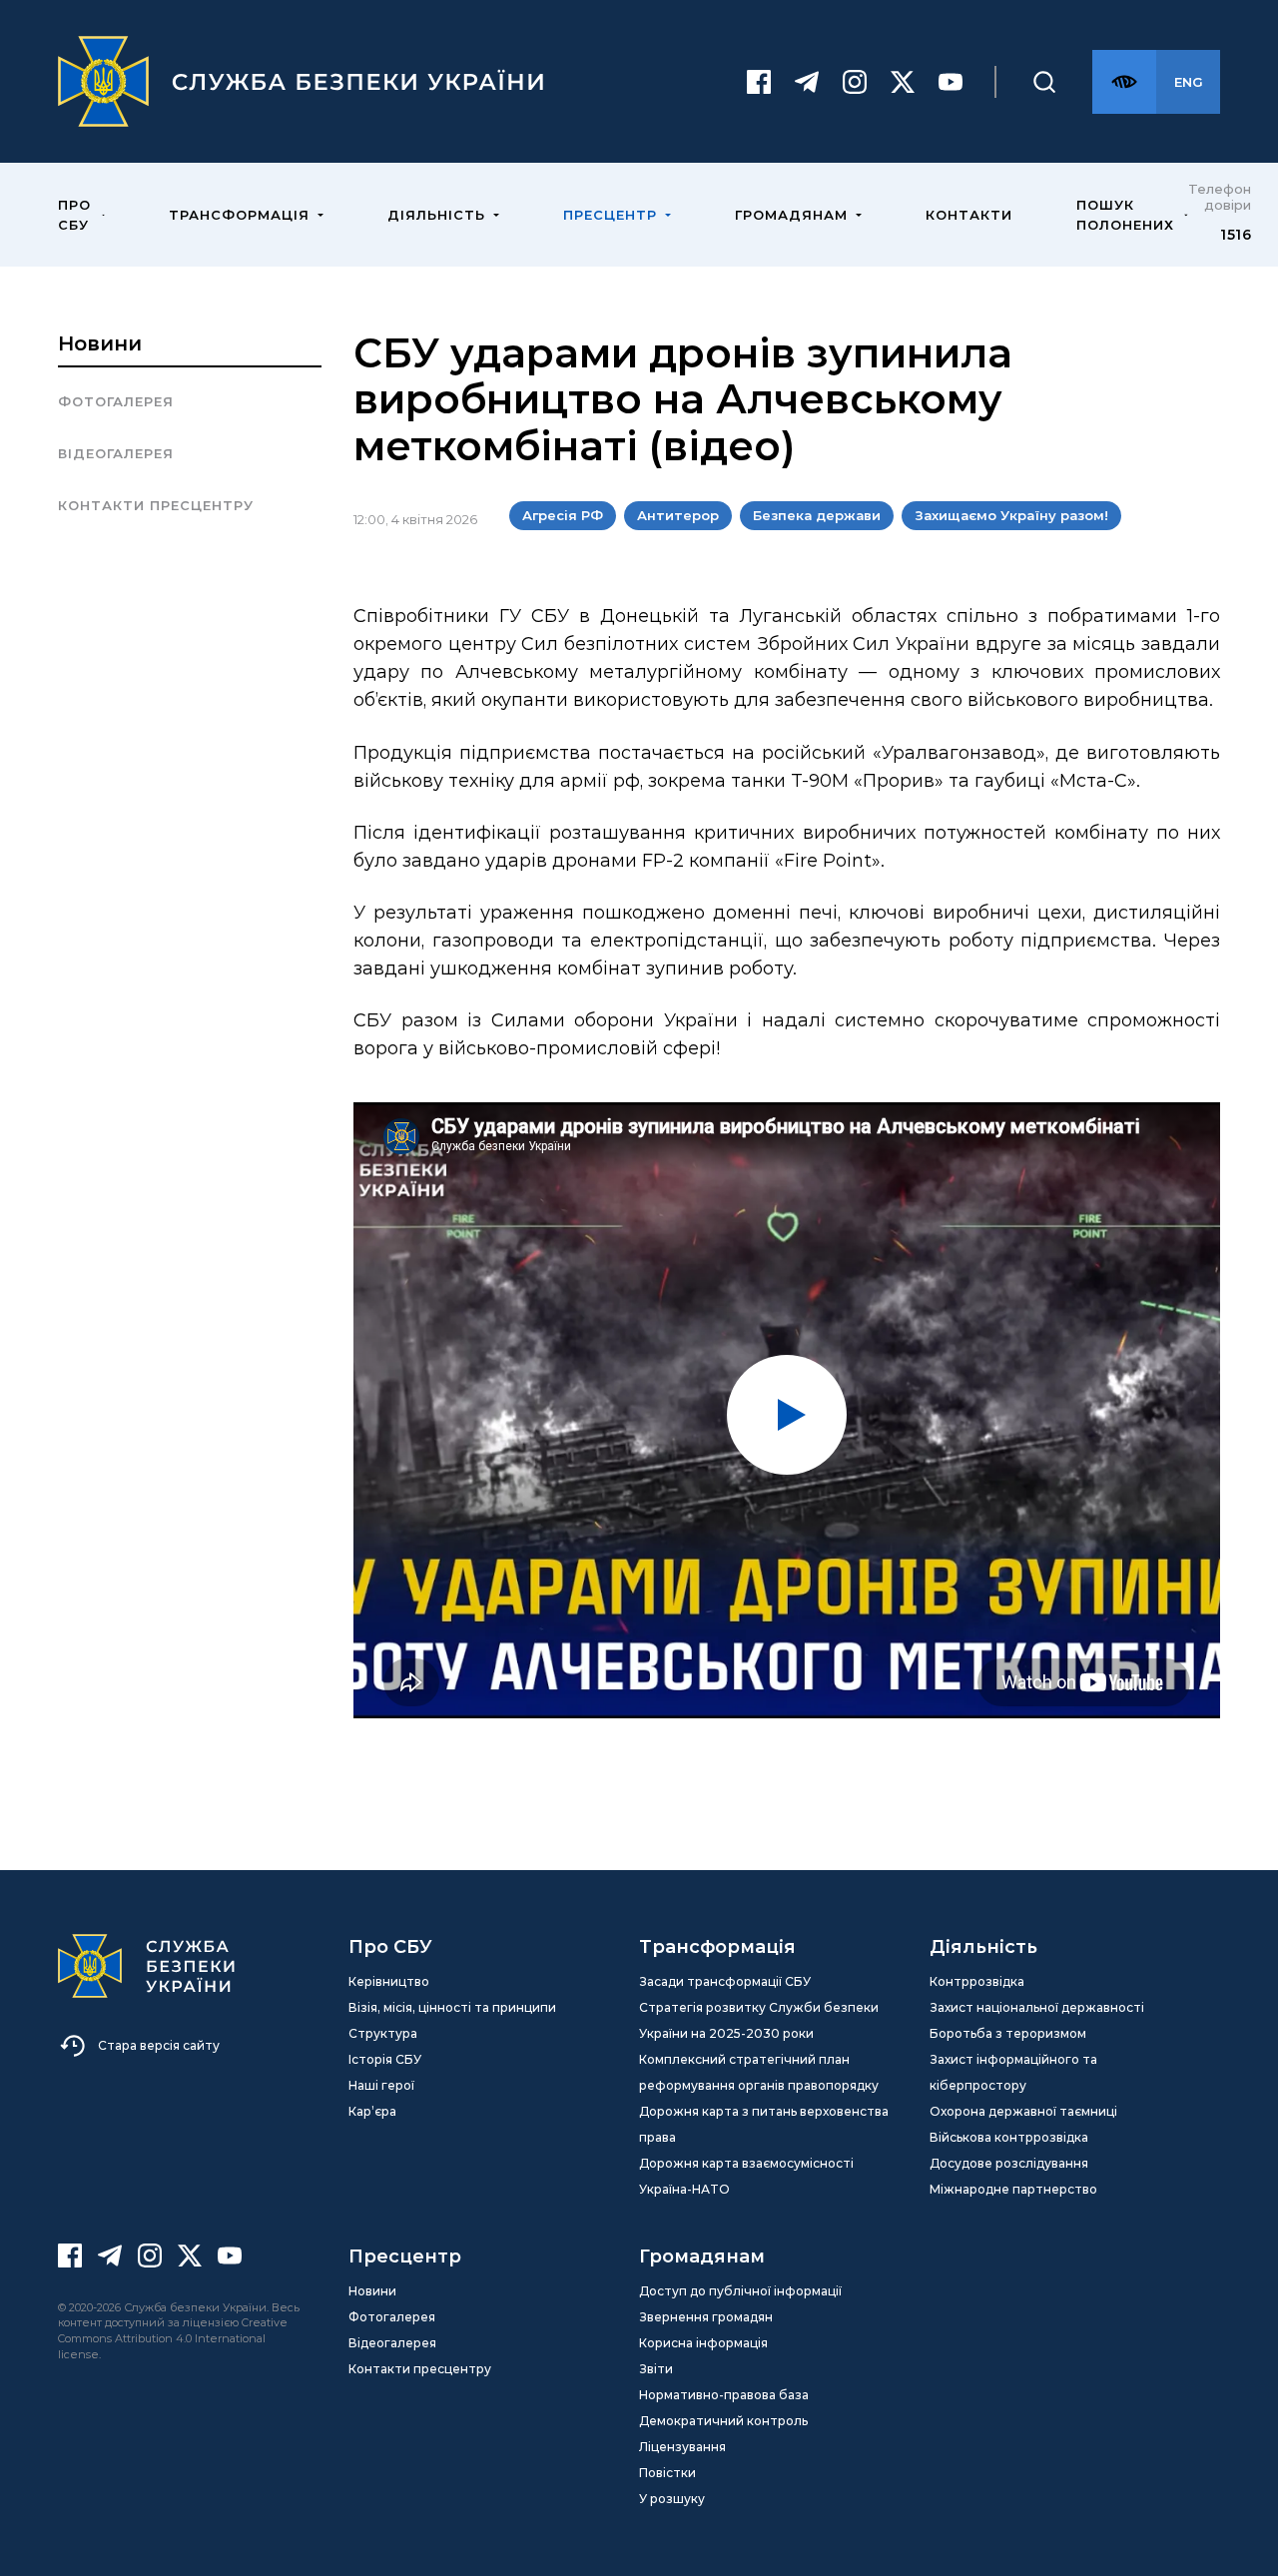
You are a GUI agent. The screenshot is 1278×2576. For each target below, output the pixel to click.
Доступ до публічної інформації (740, 2291)
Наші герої (381, 2085)
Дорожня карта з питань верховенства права (764, 2124)
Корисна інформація (703, 2343)
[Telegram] (807, 82)
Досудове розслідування (1009, 2163)
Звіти (656, 2369)
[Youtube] (951, 82)
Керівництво (389, 1981)
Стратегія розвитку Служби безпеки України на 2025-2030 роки (759, 2020)
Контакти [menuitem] (969, 215)
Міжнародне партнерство (1013, 2189)
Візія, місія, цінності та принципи (452, 2007)
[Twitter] (903, 82)
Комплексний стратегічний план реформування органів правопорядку (759, 2072)
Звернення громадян (706, 2317)
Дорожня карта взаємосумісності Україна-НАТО (746, 2176)
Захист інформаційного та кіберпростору (1013, 2072)
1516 (1236, 235)
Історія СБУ (385, 2059)
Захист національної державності (1037, 2007)
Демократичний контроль (723, 2421)
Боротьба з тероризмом (1008, 2033)
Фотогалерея (116, 401)
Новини (100, 343)
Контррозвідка (977, 1981)
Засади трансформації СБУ (725, 1981)
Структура (383, 2033)
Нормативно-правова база (724, 2395)
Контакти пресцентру (156, 505)
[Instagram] (855, 82)
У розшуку (672, 2499)
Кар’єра (372, 2111)
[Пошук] (1044, 82)
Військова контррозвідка (1009, 2137)
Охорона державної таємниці (1023, 2111)
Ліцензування (682, 2447)
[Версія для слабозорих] (1124, 82)
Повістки (667, 2473)
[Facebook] (759, 82)
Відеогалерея (116, 453)
